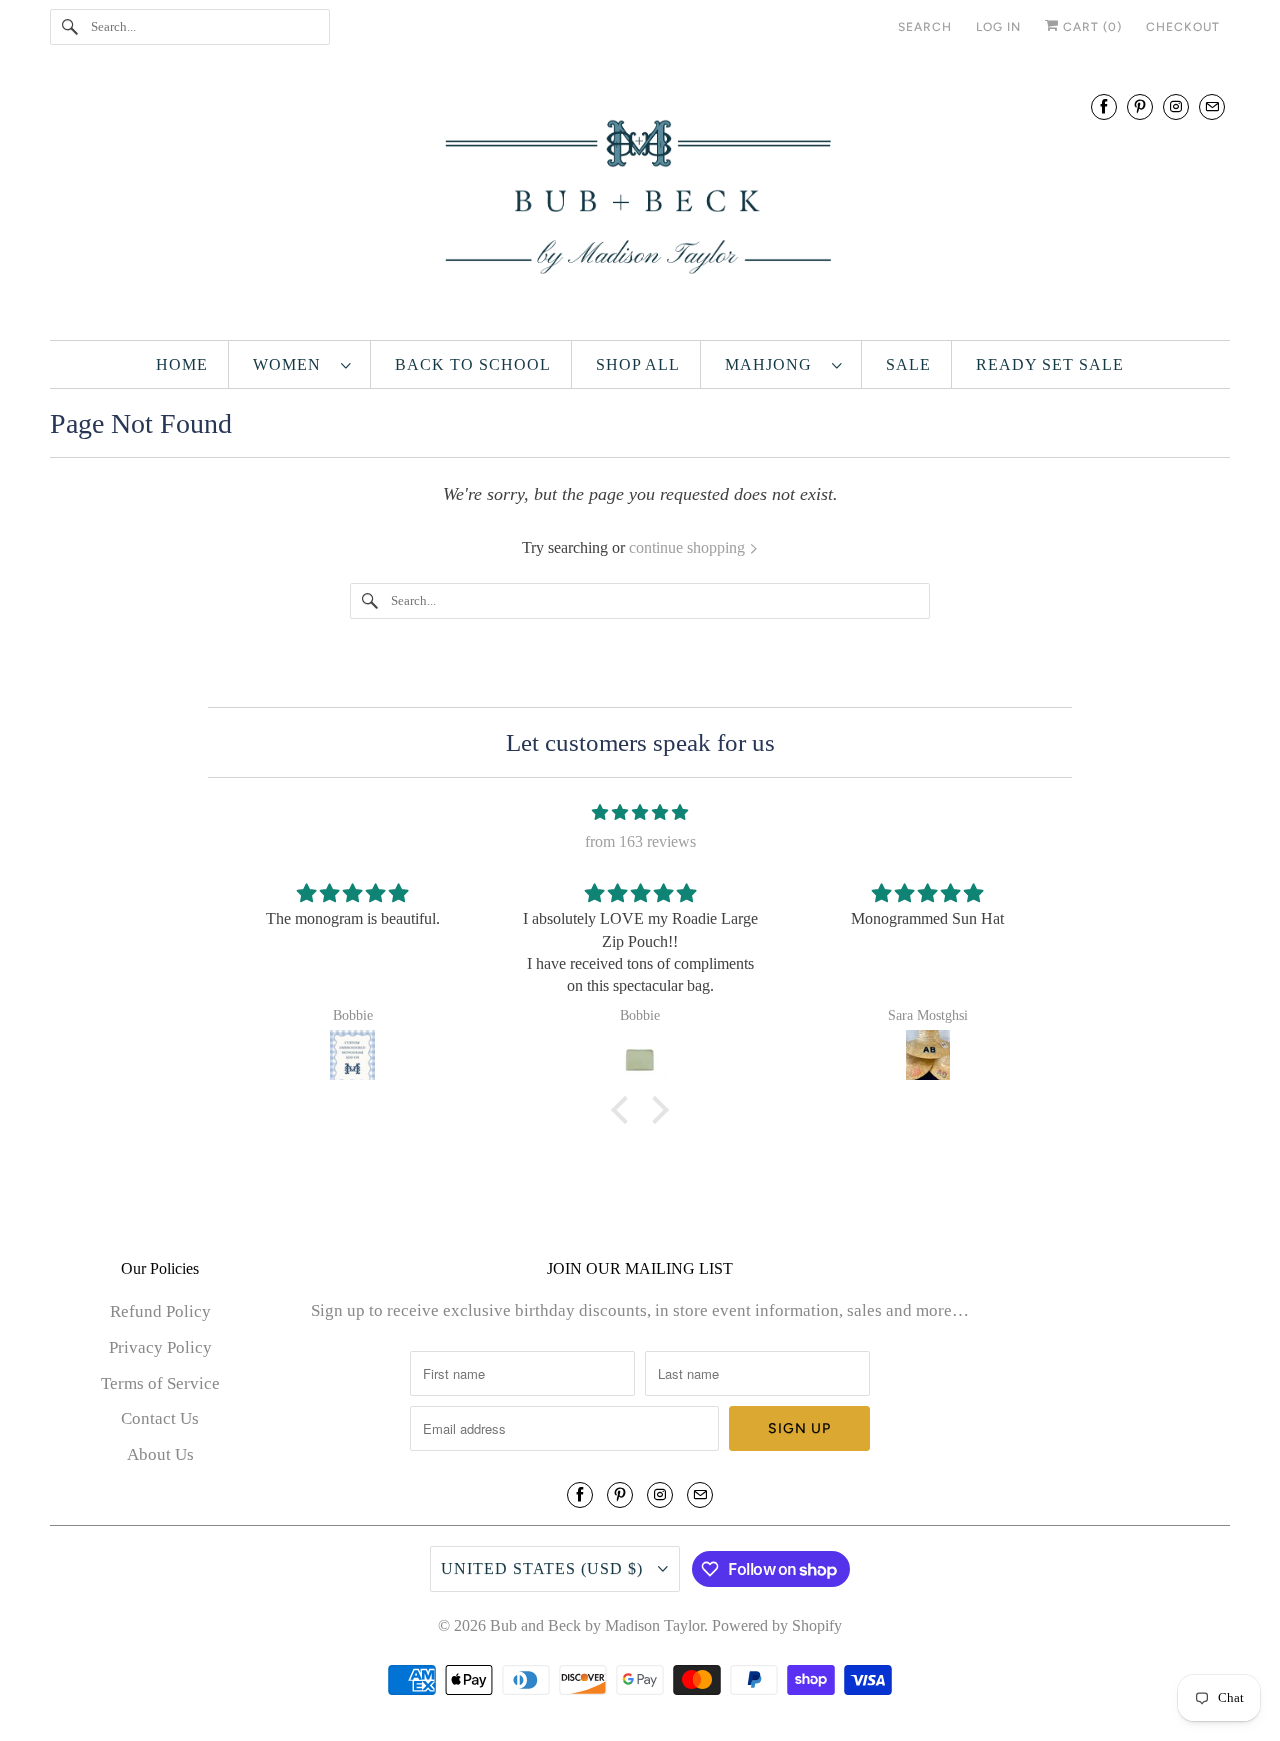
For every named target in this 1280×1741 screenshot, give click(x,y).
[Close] (963, 673)
